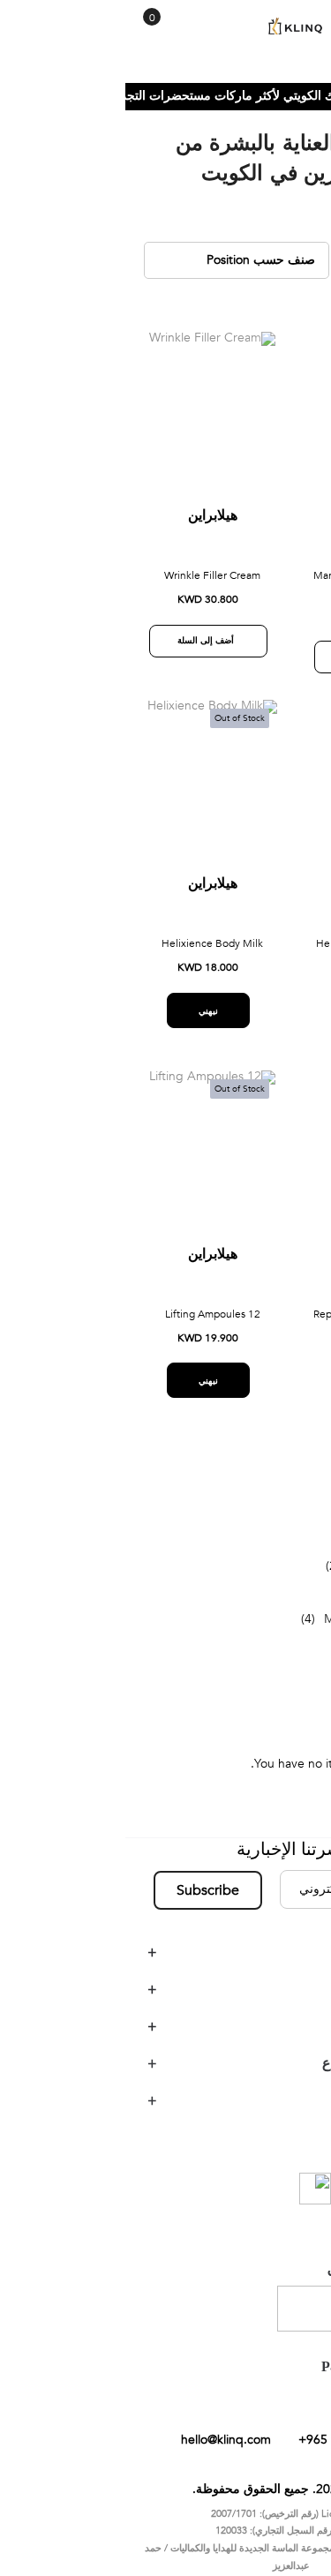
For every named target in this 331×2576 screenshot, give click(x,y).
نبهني (248, 1038)
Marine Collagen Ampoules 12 (252, 595)
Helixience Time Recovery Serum (253, 963)
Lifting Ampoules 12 (87, 1325)
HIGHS (281, 1550)
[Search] (51, 34)
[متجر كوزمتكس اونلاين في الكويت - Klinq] (165, 27)
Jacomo (278, 1524)
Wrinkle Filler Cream (87, 587)
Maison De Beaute (249, 1630)
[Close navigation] (19, 18)
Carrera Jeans (262, 1577)
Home (301, 107)
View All (278, 1656)
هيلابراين (252, 527)
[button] (203, 363)
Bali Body (274, 1603)
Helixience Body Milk (87, 955)
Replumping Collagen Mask (253, 1325)
